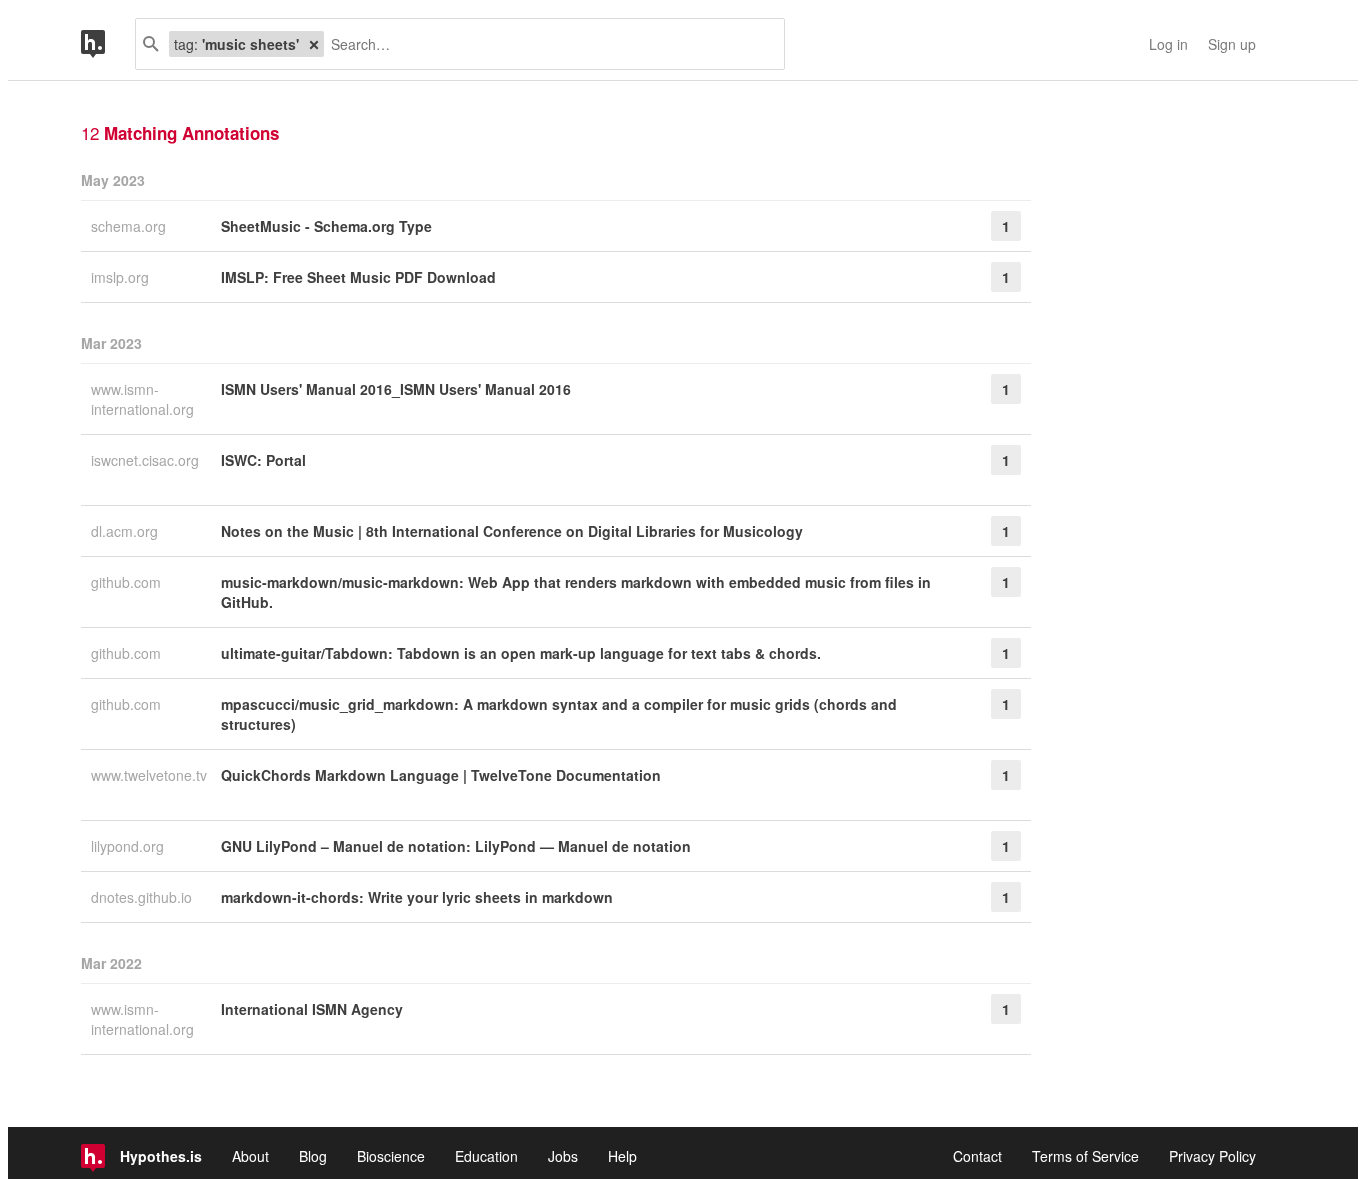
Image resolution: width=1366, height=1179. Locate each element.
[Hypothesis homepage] (108, 44)
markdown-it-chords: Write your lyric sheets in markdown (417, 897)
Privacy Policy (1212, 1156)
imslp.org (122, 277)
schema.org (130, 226)
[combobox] (546, 44)
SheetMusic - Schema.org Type (326, 226)
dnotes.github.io (143, 897)
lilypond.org (129, 846)
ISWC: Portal (263, 460)
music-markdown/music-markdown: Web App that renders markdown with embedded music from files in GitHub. (576, 592)
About (250, 1156)
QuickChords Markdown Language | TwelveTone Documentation (441, 775)
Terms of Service (1085, 1156)
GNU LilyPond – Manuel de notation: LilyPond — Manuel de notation (456, 846)
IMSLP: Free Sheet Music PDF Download (358, 277)
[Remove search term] (314, 44)
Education (486, 1156)
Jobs (563, 1156)
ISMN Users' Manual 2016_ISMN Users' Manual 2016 (396, 389)
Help (622, 1156)
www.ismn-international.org (144, 399)
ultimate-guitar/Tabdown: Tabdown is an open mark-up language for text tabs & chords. (521, 653)
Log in (1168, 44)
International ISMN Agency (312, 1009)
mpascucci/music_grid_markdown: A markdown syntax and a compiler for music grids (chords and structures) (559, 714)
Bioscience (391, 1156)
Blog (313, 1156)
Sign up (1232, 44)
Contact (977, 1156)
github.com (128, 582)
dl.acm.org (126, 531)
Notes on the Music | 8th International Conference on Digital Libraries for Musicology (512, 531)
